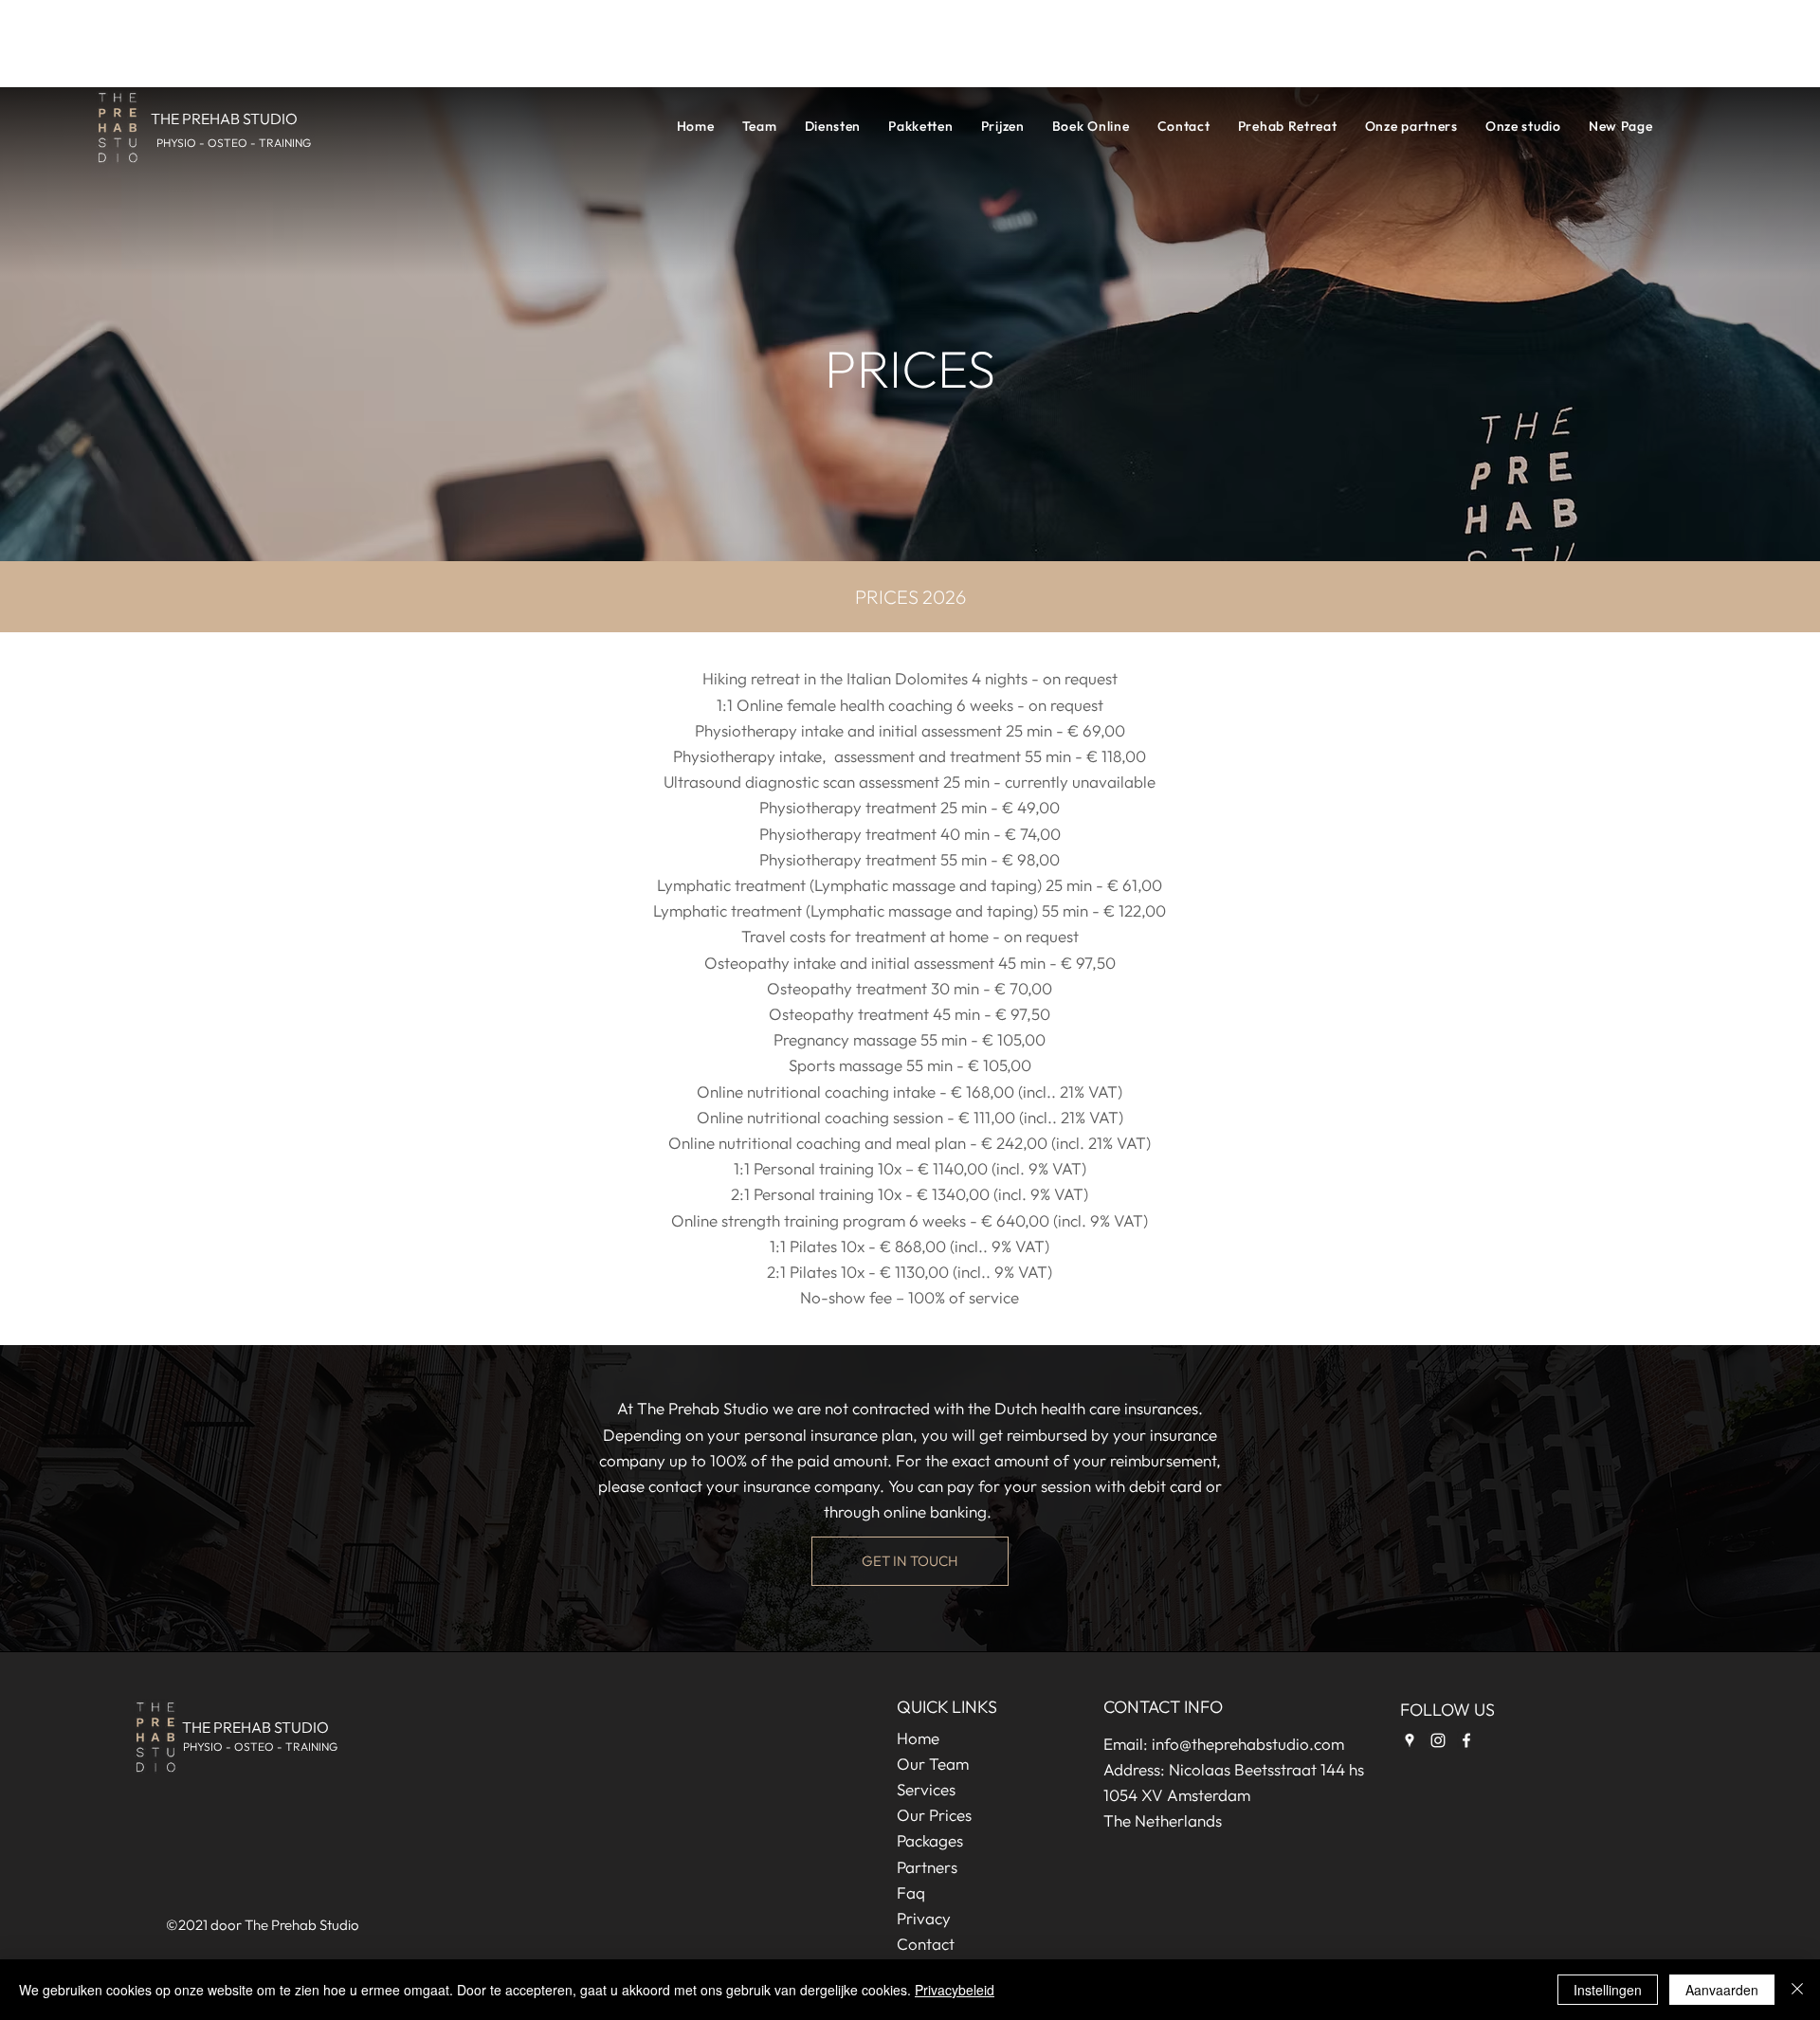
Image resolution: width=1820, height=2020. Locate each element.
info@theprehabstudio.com (1248, 1744)
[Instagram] (1438, 1740)
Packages (930, 1840)
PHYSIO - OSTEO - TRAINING (260, 1747)
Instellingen (1608, 1990)
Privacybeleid (955, 1990)
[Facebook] (1466, 1740)
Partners (927, 1867)
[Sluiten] (1797, 1990)
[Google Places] (1410, 1740)
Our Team (933, 1764)
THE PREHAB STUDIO (255, 1727)
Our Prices (934, 1815)
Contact (926, 1944)
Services (926, 1789)
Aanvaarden (1722, 1990)
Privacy (924, 1918)
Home (918, 1738)
